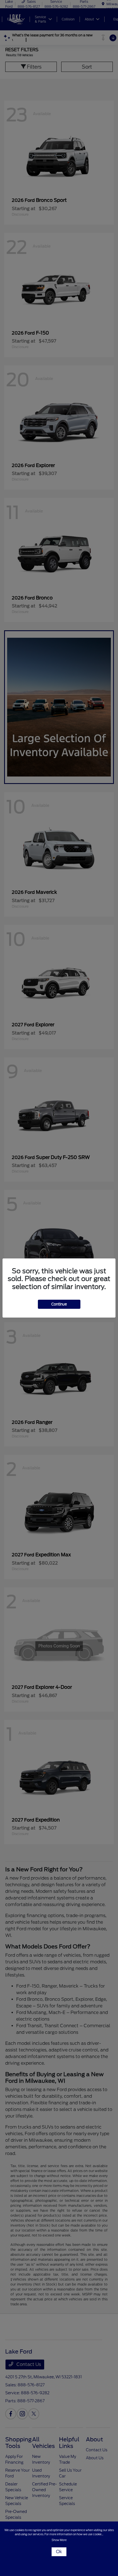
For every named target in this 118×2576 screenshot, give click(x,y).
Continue (59, 1304)
